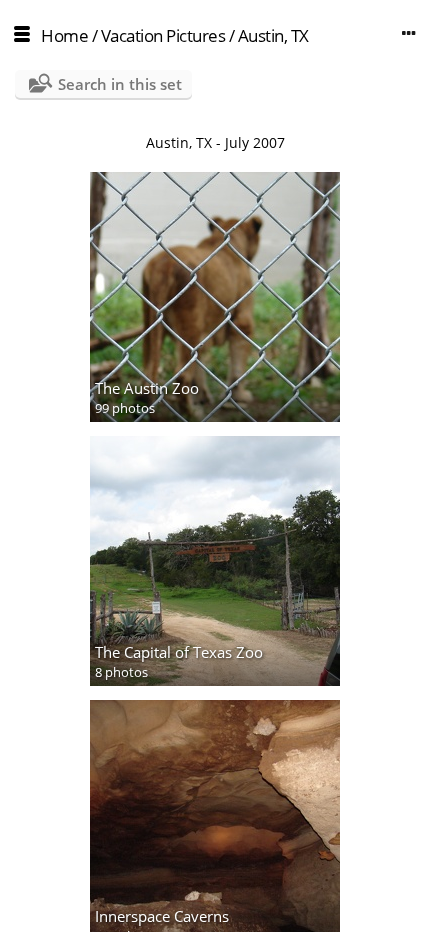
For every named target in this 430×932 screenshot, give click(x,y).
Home (64, 35)
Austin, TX (273, 35)
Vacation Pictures (163, 35)
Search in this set (120, 84)
